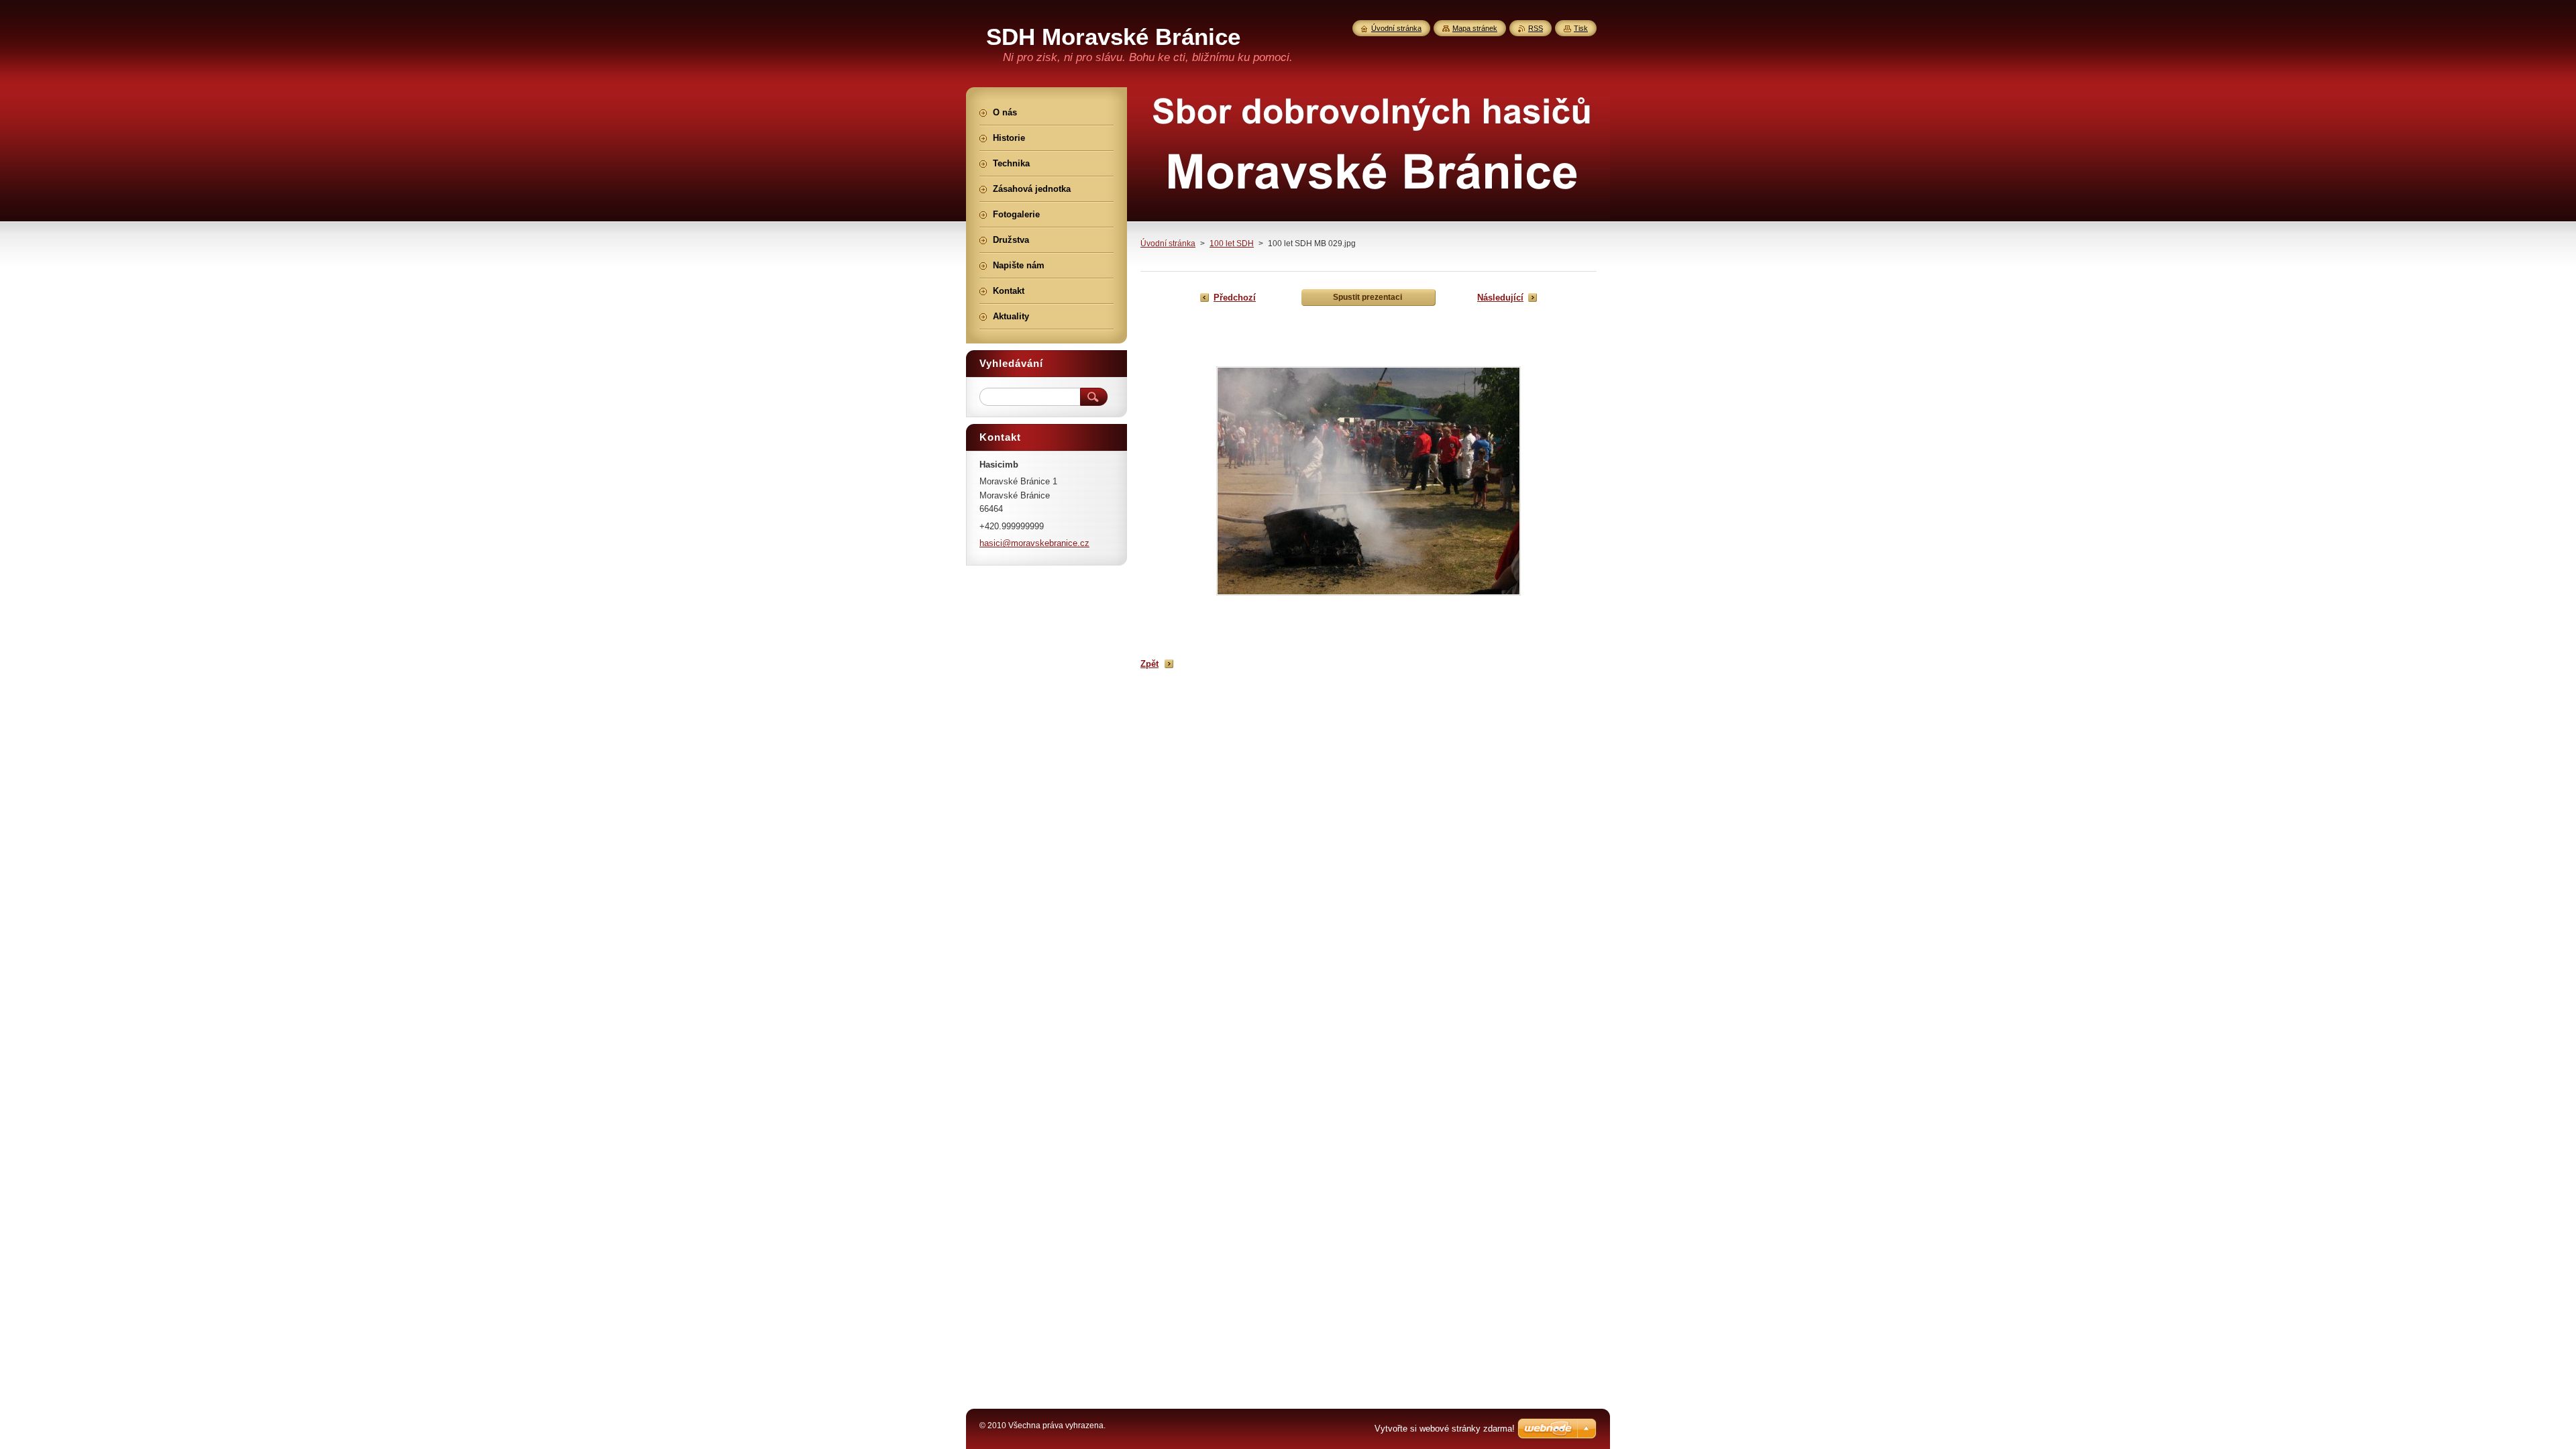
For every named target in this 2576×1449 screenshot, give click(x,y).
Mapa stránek (1475, 28)
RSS (1536, 28)
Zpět (1149, 664)
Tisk (1581, 28)
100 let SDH (1232, 244)
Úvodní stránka (1168, 244)
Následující (1500, 298)
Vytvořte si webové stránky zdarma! (1445, 1429)
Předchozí (1235, 298)
